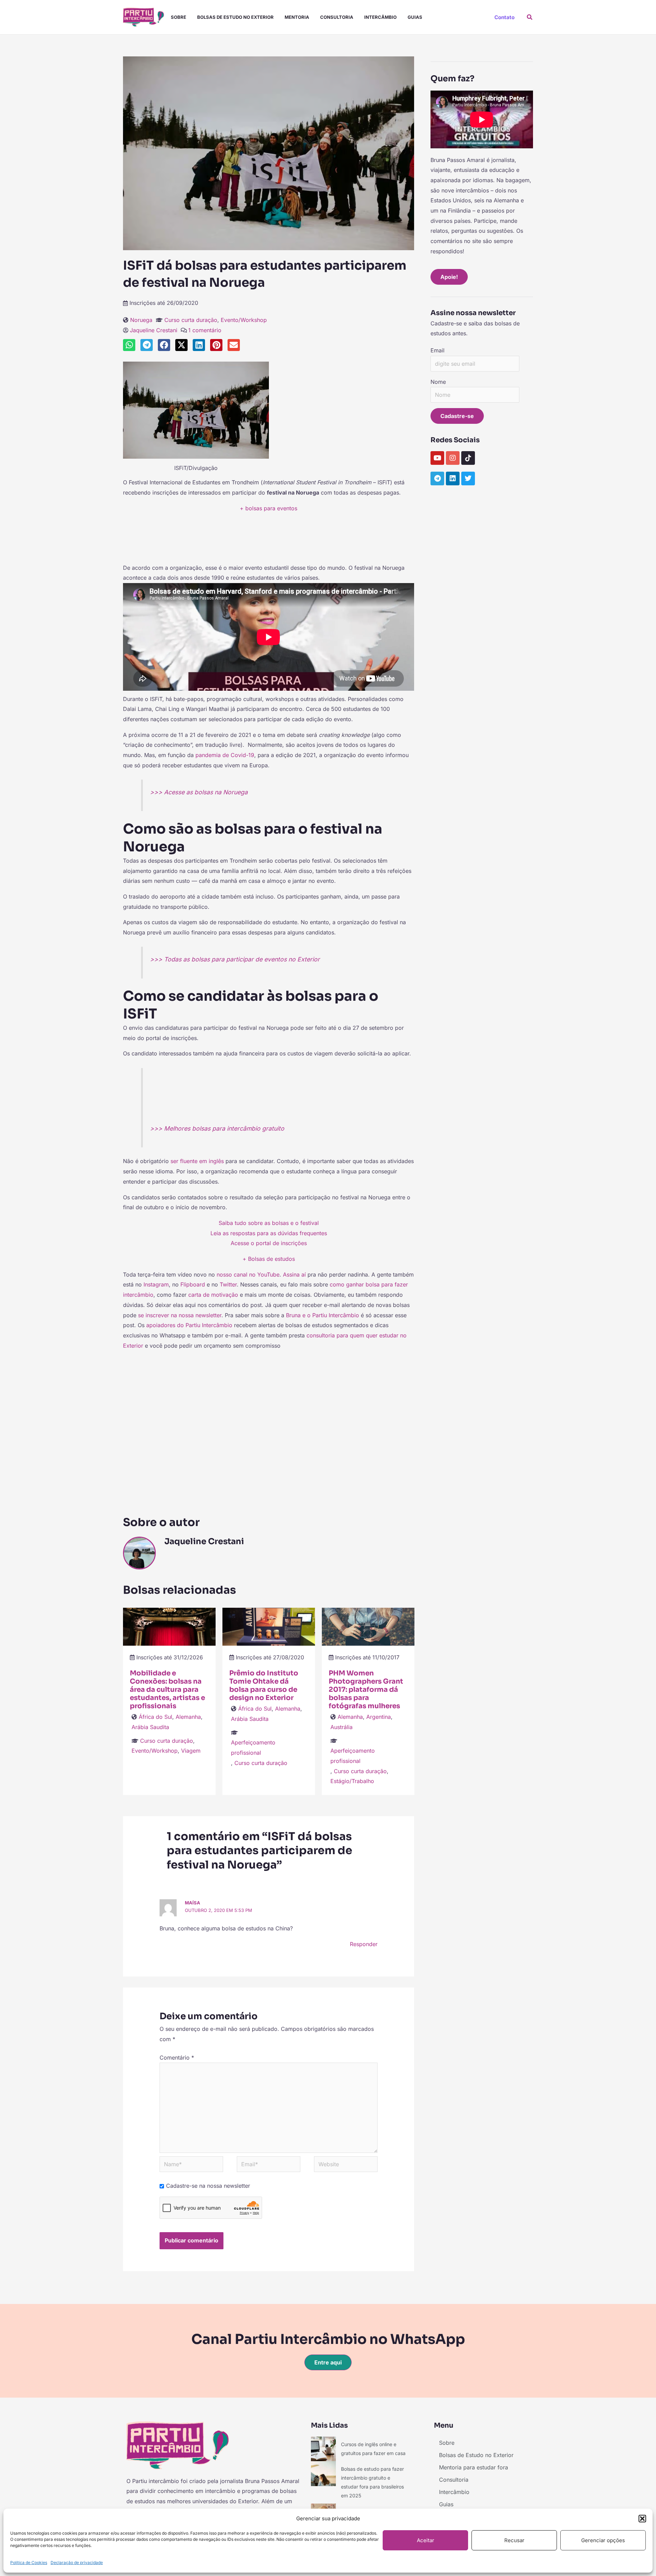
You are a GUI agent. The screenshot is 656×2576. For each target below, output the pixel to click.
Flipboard (193, 1284)
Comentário (177, 2058)
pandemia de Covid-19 (225, 755)
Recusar (514, 2540)
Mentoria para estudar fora (474, 2467)
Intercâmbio (380, 17)
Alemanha (188, 1717)
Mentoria (297, 17)
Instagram (156, 1284)
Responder (364, 1944)
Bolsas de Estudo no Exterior (235, 17)
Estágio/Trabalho (352, 1781)
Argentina (379, 1717)
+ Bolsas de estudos (269, 1259)
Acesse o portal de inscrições (269, 1243)
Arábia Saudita (150, 1727)
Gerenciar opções (603, 2540)
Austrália (341, 1727)
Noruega (141, 320)
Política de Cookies (29, 2562)
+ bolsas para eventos (269, 508)
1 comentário (205, 330)
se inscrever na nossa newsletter (180, 1315)
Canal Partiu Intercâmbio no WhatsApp (328, 2339)
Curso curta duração (191, 320)
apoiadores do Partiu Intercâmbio (189, 1325)
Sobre (179, 17)
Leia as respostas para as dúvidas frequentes (269, 1233)
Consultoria (337, 17)
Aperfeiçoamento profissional (253, 1748)
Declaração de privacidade (77, 2562)
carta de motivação (213, 1295)
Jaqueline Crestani (154, 330)
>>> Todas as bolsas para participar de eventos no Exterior (235, 959)
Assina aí (294, 1274)
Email (438, 350)
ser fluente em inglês (197, 1161)
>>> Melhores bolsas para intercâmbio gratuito (217, 1128)
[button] (642, 2519)
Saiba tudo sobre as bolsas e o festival (269, 1223)
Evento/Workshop (244, 320)
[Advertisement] (269, 541)
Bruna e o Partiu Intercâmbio (323, 1315)
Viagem (191, 1751)
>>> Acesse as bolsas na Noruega (199, 792)
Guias (415, 17)
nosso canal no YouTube (248, 1274)
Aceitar (426, 2540)
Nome (438, 382)
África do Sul (155, 1717)
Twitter (228, 1284)
